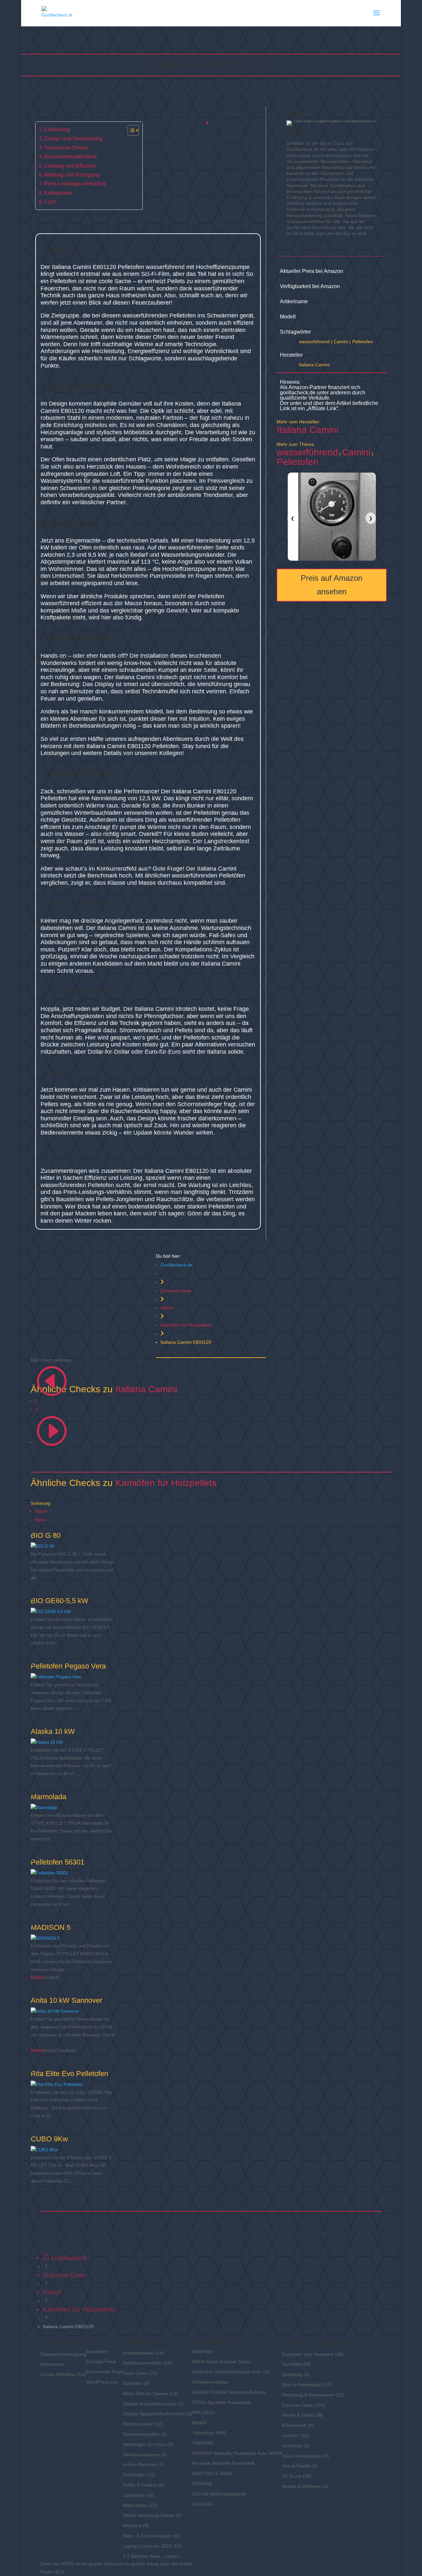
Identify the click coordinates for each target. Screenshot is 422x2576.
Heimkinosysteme (141, 2455)
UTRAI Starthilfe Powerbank (221, 2402)
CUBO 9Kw (49, 2139)
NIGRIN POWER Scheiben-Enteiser (229, 2392)
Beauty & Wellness (301, 2486)
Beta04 (200, 2423)
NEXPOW (202, 2352)
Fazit (50, 202)
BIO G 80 (46, 1535)
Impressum (52, 2364)
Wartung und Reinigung (72, 175)
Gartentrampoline (141, 2434)
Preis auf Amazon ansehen (332, 585)
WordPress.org (102, 2382)
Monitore (132, 2526)
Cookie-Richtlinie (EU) (63, 2374)
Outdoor (290, 2435)
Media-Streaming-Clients (149, 2515)
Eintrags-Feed (101, 2361)
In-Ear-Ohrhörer (140, 2464)
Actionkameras (138, 2353)
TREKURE (203, 2443)
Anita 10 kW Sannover (66, 2000)
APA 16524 (204, 2412)
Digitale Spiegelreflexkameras (154, 2414)
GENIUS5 (202, 2484)
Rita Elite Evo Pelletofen (69, 2074)
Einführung (57, 129)
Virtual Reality (296, 2466)
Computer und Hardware (308, 2354)
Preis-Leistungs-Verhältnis (75, 183)
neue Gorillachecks (302, 2456)
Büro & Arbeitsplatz (302, 2385)
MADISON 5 (51, 1927)
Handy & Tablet (298, 2415)
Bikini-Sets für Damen (146, 2394)
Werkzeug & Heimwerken (308, 2395)
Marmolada (48, 1797)
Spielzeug (292, 2374)
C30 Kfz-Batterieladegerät (219, 2494)
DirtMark (300, 133)
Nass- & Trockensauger (148, 2536)
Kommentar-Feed (105, 2372)
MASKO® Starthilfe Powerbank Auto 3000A (237, 2453)
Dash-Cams (135, 2373)
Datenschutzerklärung (63, 2354)
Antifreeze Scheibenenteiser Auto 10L (231, 2372)
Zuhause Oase (176, 1291)
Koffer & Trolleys (140, 2485)
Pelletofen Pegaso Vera (68, 1666)
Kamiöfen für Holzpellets (186, 1325)
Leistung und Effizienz (70, 166)
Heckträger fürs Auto (144, 2444)
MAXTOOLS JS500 (212, 2473)
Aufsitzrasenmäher (143, 2363)
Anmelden (97, 2352)
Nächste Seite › (147, 2556)
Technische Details (66, 148)
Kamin (167, 1308)
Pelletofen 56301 (58, 1862)
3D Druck (292, 2476)
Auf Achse (292, 2446)
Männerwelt (294, 2425)
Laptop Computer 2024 (147, 2546)
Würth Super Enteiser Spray (221, 2361)
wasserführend (314, 342)
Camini (341, 342)
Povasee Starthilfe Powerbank (224, 2463)
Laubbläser (135, 2495)
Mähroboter (135, 2505)
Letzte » (173, 2556)
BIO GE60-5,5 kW (60, 1601)
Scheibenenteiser (210, 2382)
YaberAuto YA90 (209, 2433)
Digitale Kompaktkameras (150, 2404)
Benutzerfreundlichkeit (70, 156)
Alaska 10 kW (53, 1731)
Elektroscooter (138, 2424)
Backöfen (133, 2383)
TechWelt (291, 2364)
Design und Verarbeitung (73, 138)
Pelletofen (362, 342)
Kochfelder (134, 2475)
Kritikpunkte (58, 193)
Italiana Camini (314, 365)
